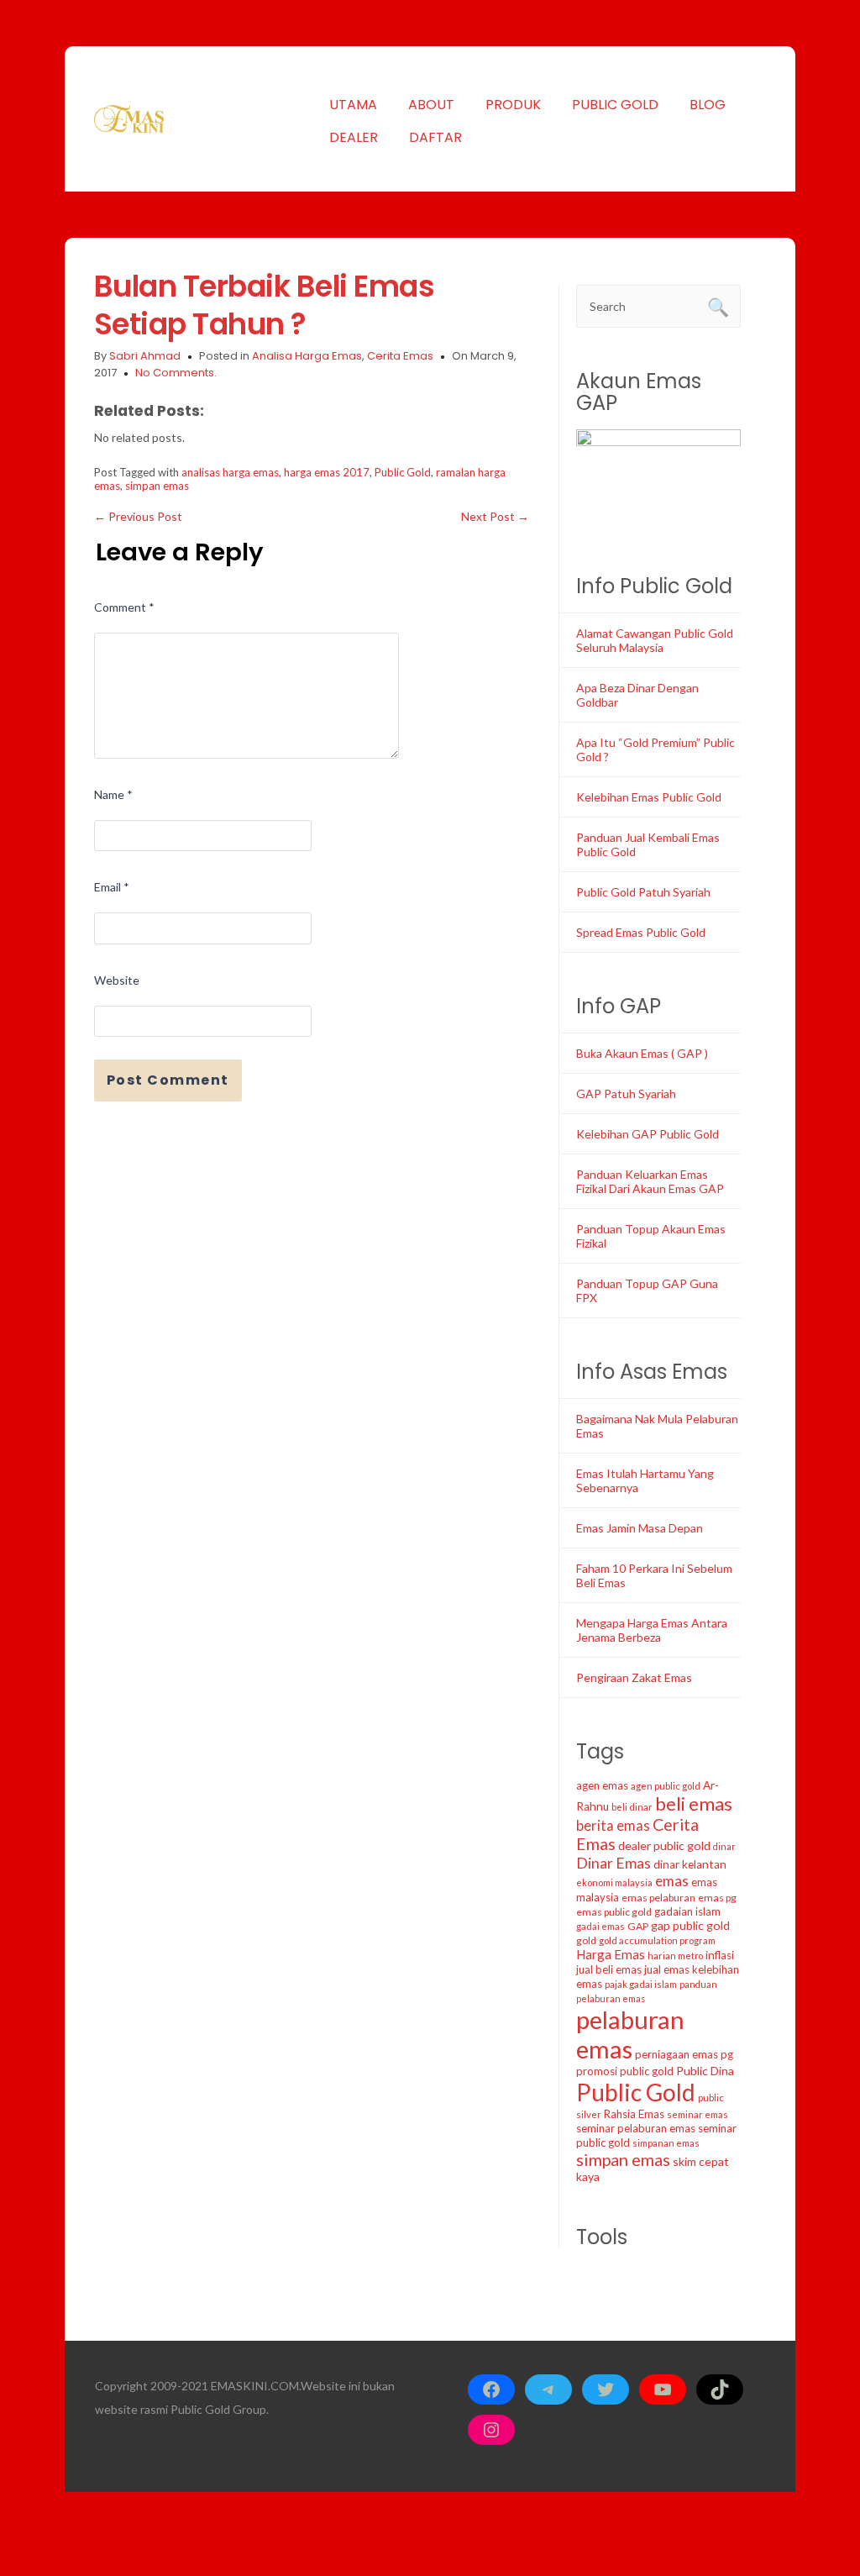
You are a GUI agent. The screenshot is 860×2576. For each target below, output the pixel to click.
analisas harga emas (230, 472)
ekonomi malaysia (614, 1882)
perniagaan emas (676, 2054)
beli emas (694, 1803)
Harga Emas (611, 1954)
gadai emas (600, 1926)
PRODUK (513, 105)
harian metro (675, 1956)
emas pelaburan (658, 1898)
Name (113, 794)
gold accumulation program (657, 1940)
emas (672, 1881)
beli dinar (632, 1807)
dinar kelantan (690, 1864)
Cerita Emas (400, 356)
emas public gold (614, 1912)
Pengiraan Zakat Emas (634, 1677)
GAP (638, 1926)
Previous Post (138, 516)
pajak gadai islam (641, 1984)
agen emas (602, 1785)
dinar (724, 1846)
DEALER (354, 137)
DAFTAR (435, 137)
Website (117, 980)
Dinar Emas (614, 1863)
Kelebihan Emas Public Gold (649, 797)
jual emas (667, 1969)
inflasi (720, 1955)
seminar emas (697, 2114)
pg (727, 2054)
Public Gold (403, 472)
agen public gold (666, 1786)
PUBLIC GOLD (615, 105)
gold (586, 1940)
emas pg (717, 1898)
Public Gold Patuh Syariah (643, 892)
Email (112, 887)
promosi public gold (625, 2071)
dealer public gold (664, 1845)
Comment (124, 607)
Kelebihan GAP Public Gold (648, 1134)
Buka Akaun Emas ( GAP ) (642, 1053)
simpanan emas (666, 2143)
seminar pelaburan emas (636, 2128)
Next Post (495, 516)
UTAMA (353, 105)
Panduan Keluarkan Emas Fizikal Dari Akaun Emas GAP (650, 1181)
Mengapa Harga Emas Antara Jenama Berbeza (652, 1630)
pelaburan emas (630, 2034)
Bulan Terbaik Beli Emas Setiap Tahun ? (265, 305)
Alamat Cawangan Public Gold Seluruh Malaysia (655, 640)
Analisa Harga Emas (307, 356)
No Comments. (176, 373)
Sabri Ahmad (145, 356)
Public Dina (705, 2071)
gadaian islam (687, 1911)
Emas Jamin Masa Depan (640, 1528)
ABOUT (431, 105)
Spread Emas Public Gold (641, 932)
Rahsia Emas (634, 2114)
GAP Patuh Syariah (626, 1093)
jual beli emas (609, 1969)
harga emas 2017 (327, 472)
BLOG (708, 105)
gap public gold (690, 1925)
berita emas (613, 1826)
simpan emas (157, 486)
